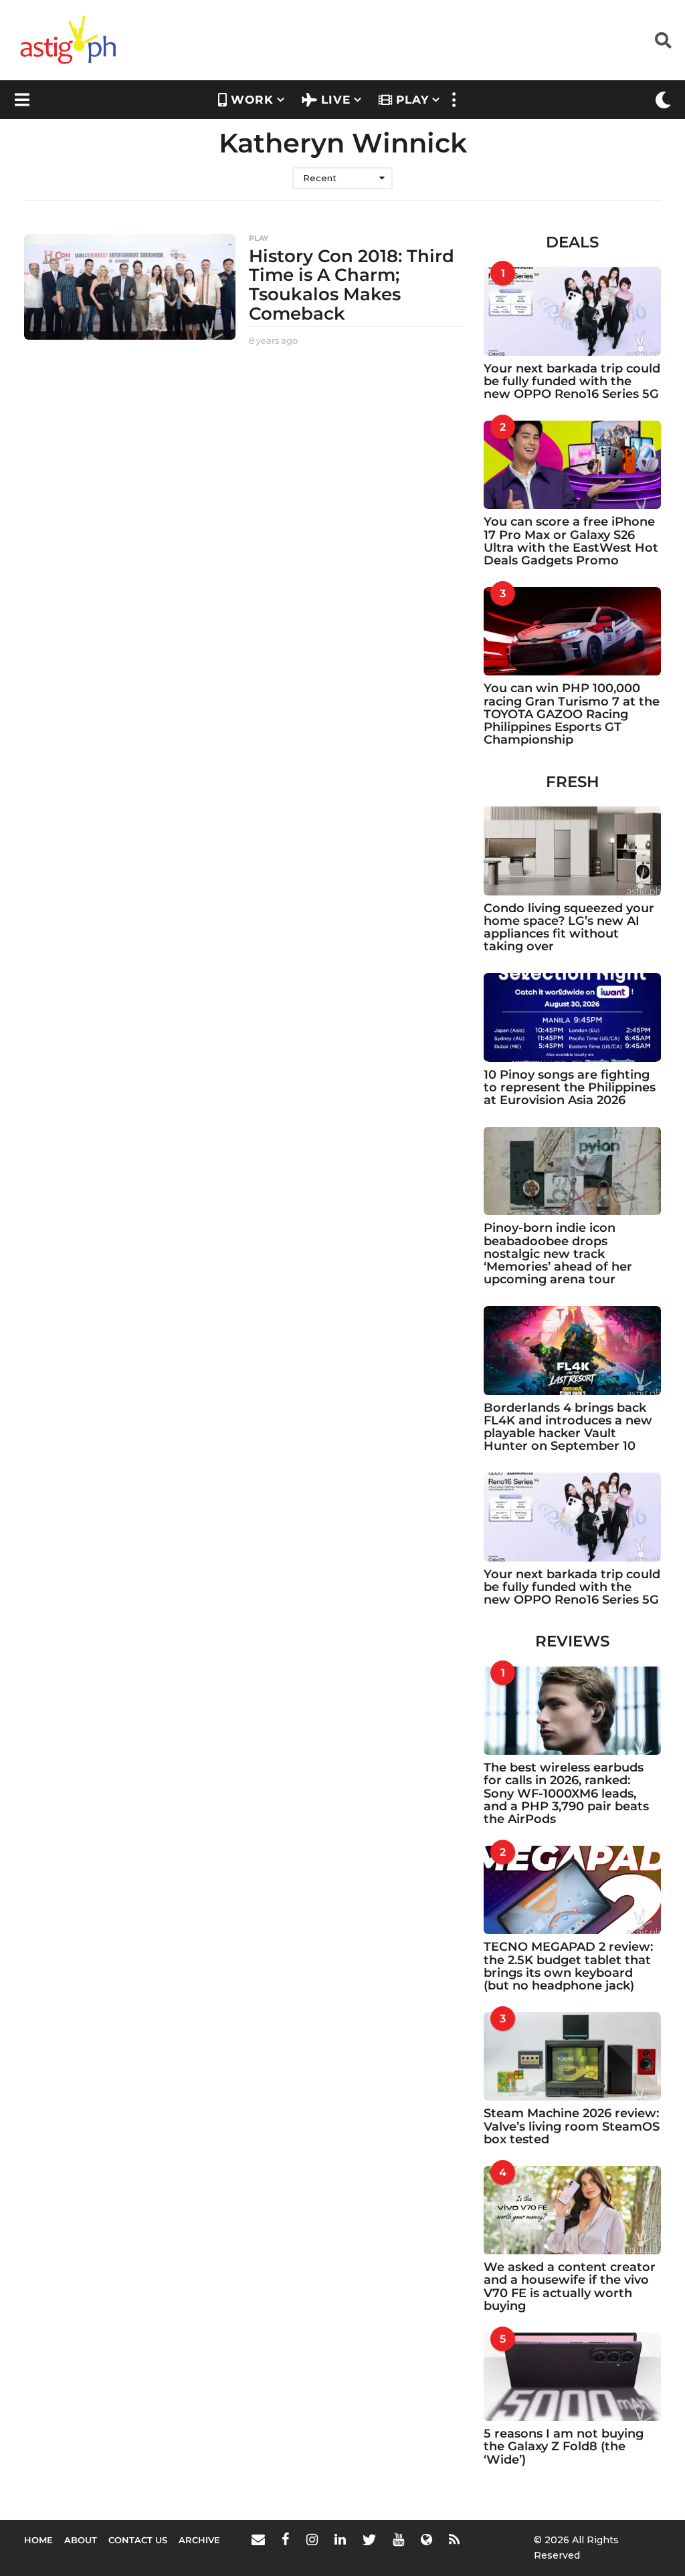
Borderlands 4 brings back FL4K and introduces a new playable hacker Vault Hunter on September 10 (568, 1427)
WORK (252, 100)
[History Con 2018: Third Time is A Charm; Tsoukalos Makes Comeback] (130, 287)
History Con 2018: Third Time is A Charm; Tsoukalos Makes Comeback (352, 285)
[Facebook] (286, 2539)
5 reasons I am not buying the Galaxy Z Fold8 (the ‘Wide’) (564, 2447)
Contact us (138, 2540)
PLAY (412, 100)
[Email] (258, 2539)
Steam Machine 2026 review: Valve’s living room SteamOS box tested (572, 2126)
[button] (663, 40)
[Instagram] (312, 2539)
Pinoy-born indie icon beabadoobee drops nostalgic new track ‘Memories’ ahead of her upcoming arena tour (558, 1254)
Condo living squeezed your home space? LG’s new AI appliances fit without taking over (569, 928)
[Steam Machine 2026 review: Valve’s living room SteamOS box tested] (572, 2056)
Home (38, 2540)
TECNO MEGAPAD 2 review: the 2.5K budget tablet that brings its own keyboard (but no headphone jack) (568, 1966)
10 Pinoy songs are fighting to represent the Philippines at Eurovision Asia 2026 (570, 1088)
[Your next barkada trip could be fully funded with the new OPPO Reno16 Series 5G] (572, 311)
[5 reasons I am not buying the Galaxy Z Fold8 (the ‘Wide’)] (572, 2377)
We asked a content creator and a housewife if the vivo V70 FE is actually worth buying (570, 2286)
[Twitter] (369, 2539)
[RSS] (454, 2539)
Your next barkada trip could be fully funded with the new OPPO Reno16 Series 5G (572, 382)
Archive (199, 2540)
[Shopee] (426, 2539)
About (81, 2540)
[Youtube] (398, 2539)
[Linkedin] (340, 2539)
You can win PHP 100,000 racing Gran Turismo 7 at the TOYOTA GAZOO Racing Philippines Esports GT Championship (572, 714)
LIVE (336, 100)
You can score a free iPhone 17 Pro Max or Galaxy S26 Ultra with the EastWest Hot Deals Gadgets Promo (571, 541)
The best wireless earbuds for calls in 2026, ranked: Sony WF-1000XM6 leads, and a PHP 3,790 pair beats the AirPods (566, 1793)
